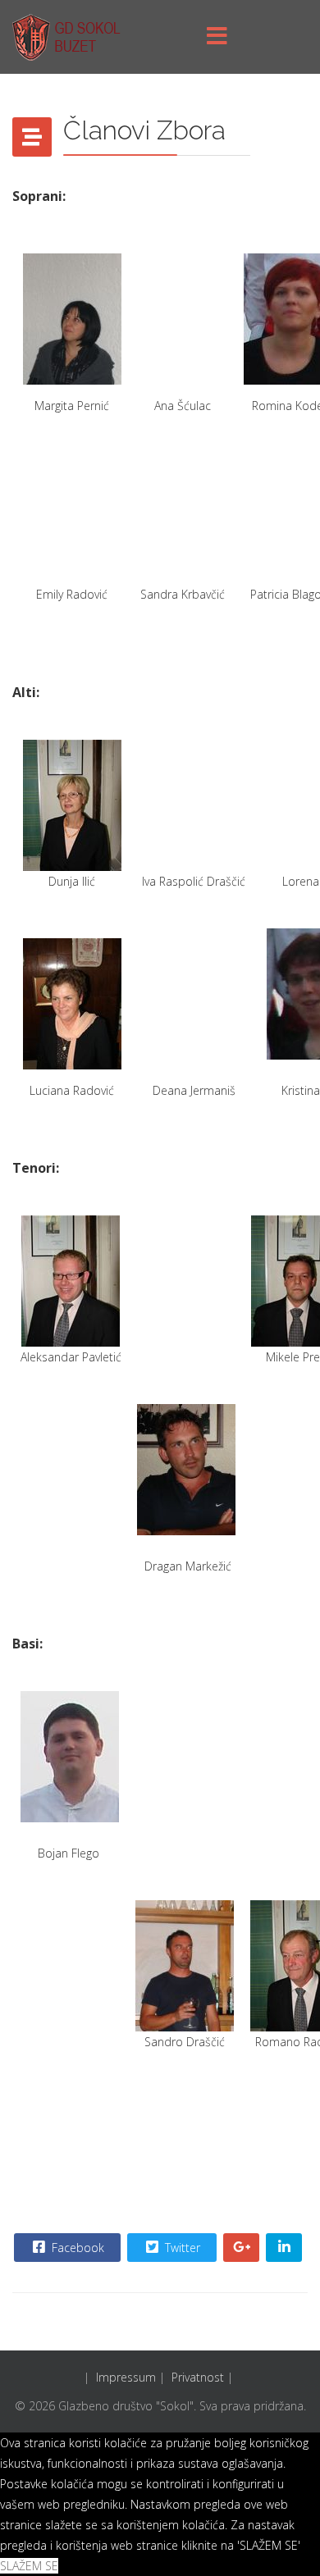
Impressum (126, 2377)
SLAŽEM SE (29, 2566)
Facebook (76, 2248)
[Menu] (217, 37)
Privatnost (198, 2377)
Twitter (181, 2248)
